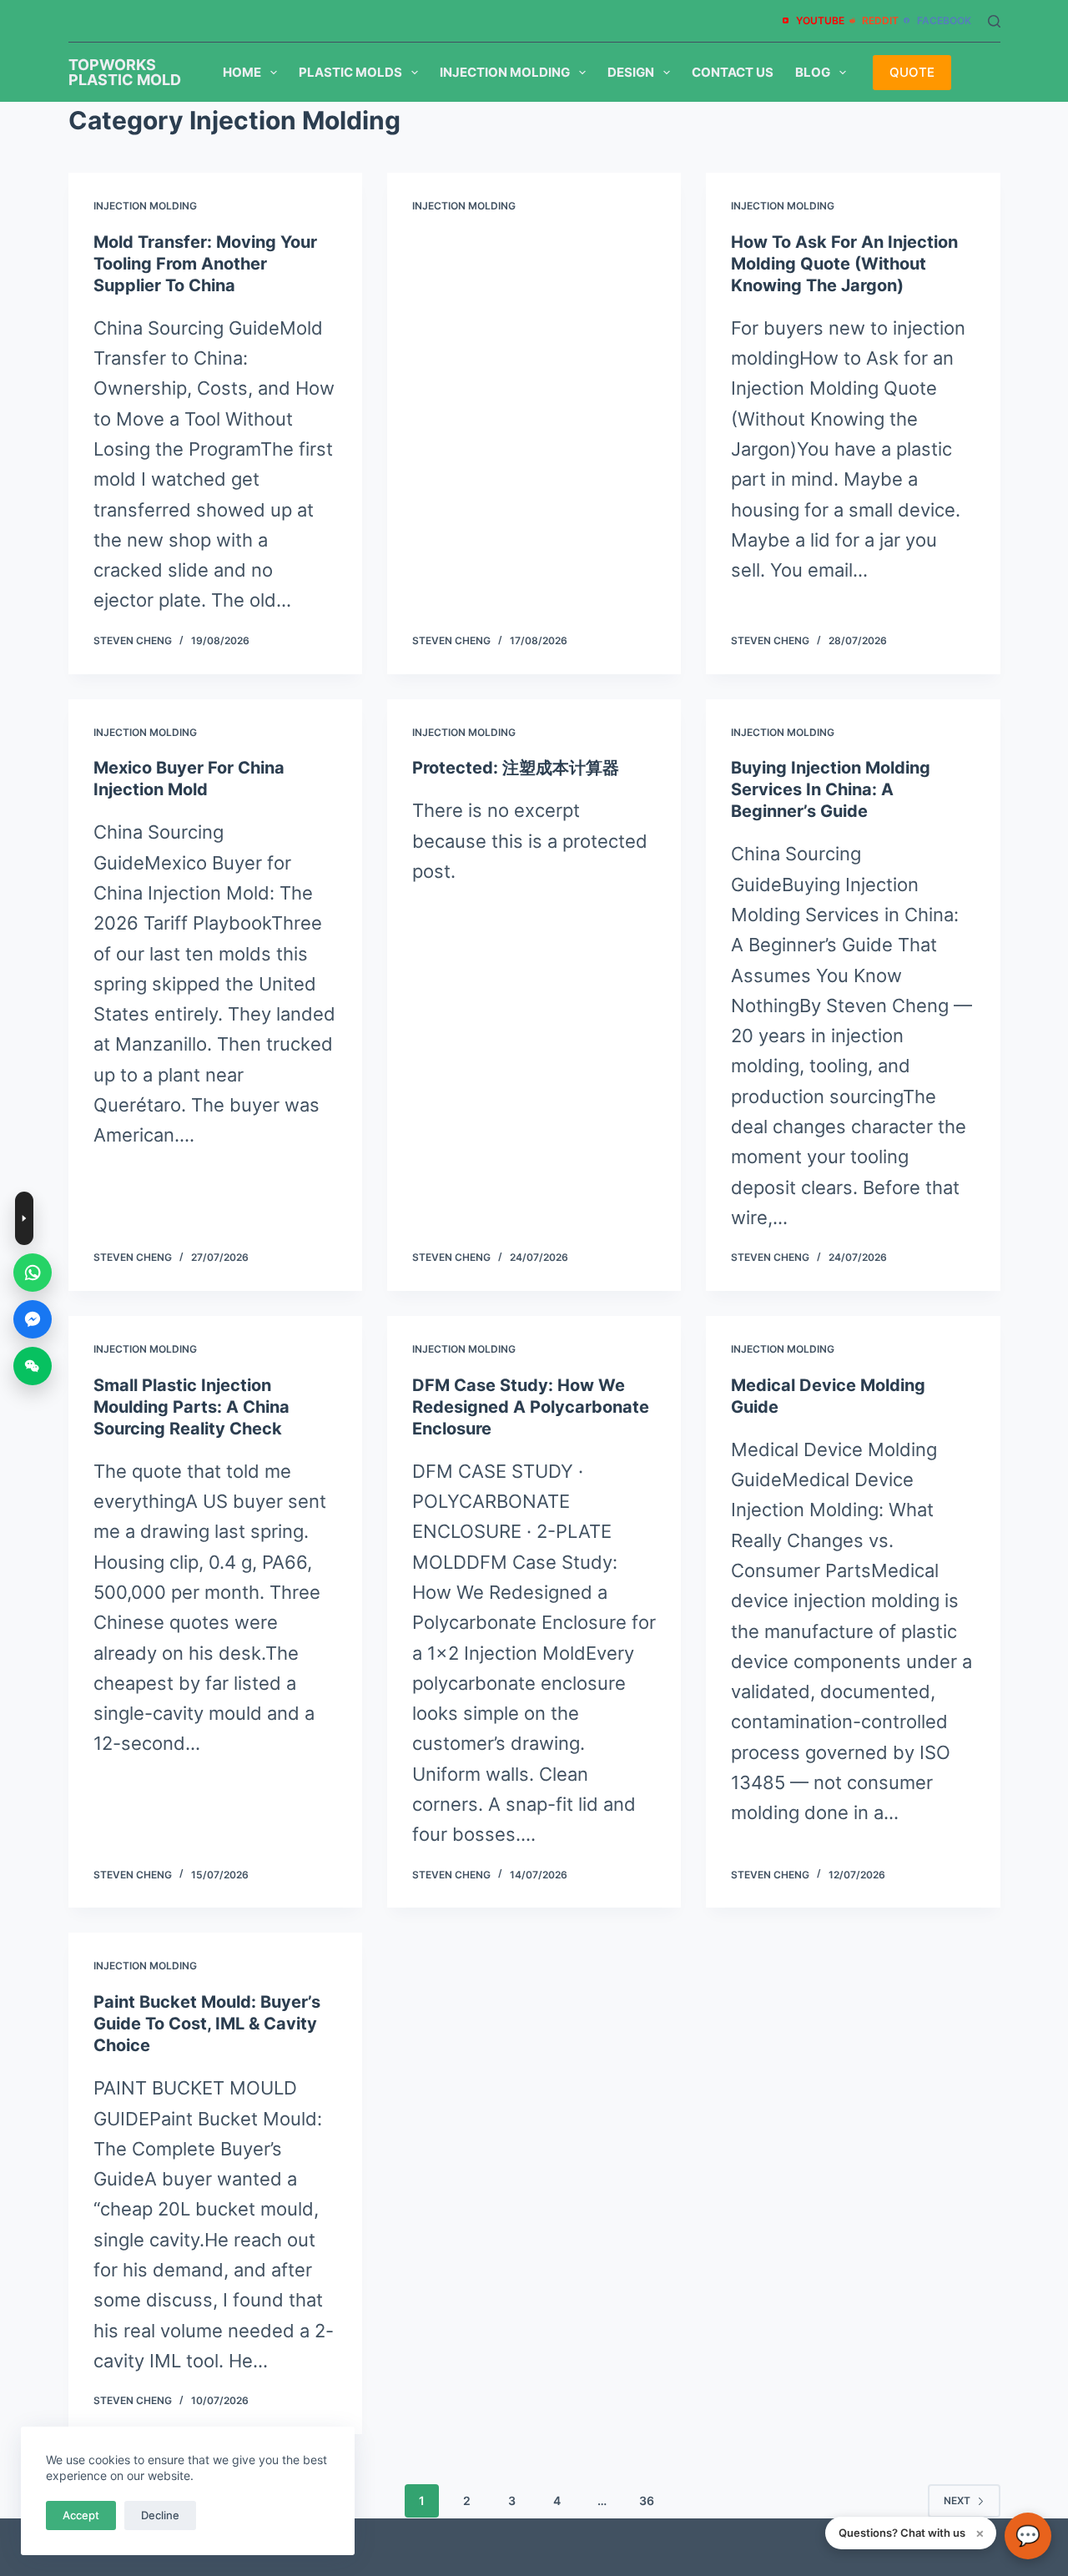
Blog (813, 72)
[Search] (994, 21)
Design (631, 72)
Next (957, 2500)
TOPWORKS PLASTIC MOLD (125, 72)
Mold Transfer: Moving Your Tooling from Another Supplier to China (205, 264)
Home (242, 72)
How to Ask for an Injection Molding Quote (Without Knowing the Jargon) (844, 264)
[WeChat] (33, 1366)
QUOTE (912, 72)
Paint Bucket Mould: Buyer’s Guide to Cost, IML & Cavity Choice (207, 2024)
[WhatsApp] (33, 1273)
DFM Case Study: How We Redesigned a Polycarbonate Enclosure (531, 1407)
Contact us (733, 72)
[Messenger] (33, 1319)
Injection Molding (505, 72)
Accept (81, 2515)
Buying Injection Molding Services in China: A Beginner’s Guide (831, 789)
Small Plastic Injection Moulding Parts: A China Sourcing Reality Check (191, 1407)
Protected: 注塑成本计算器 (516, 768)
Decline (160, 2515)
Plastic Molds (350, 72)
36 (647, 2500)
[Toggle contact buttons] (24, 1218)
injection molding (145, 206)
